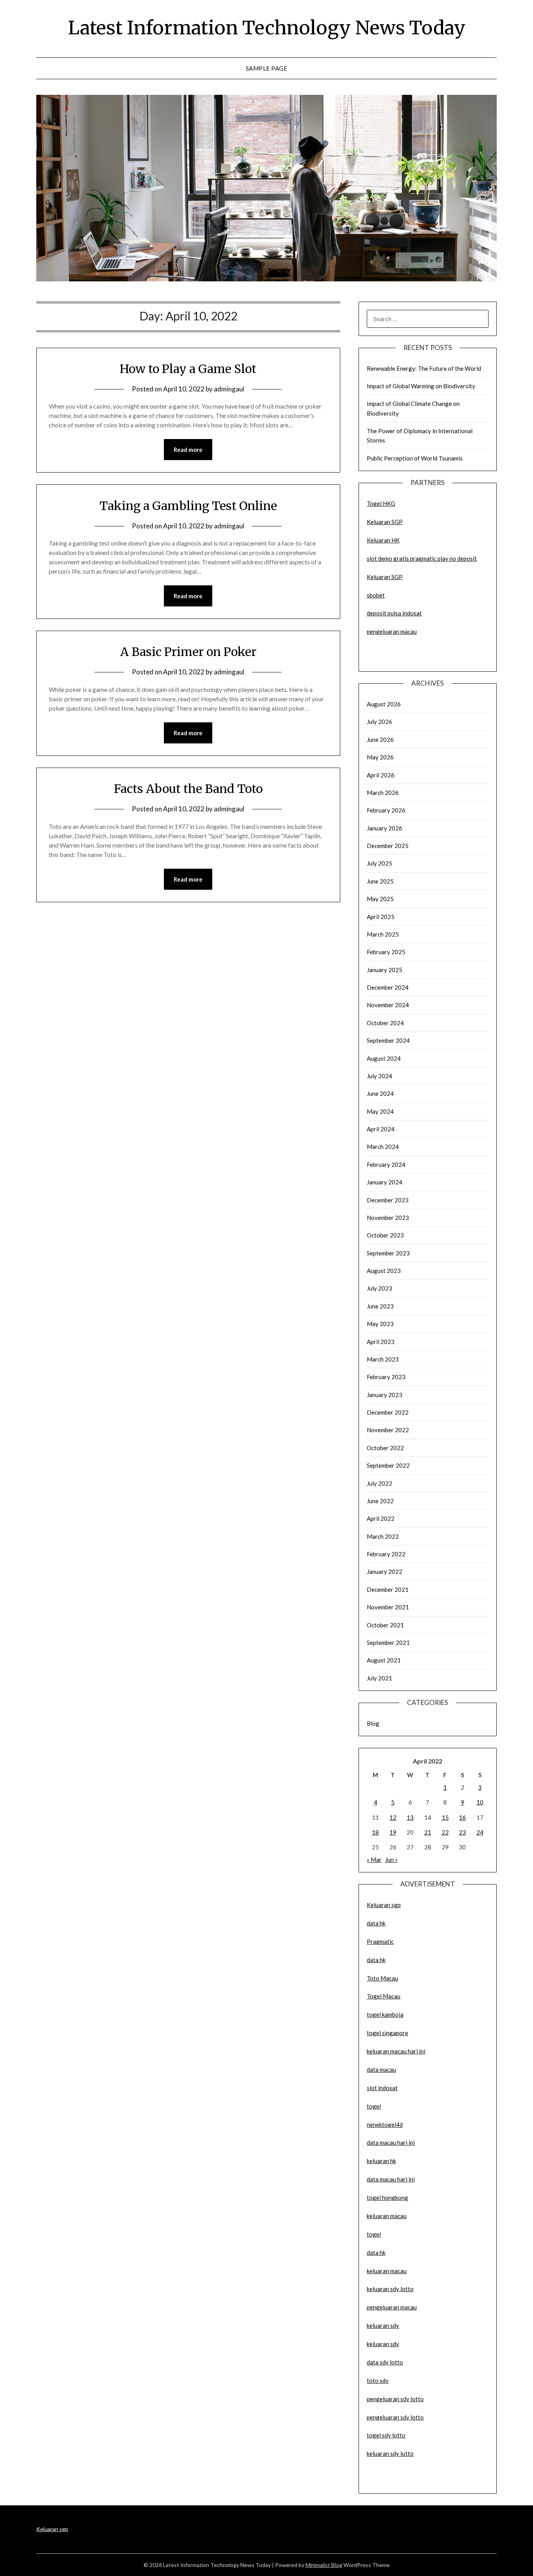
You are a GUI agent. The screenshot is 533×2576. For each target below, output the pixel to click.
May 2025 (380, 899)
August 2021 (384, 1660)
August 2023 (384, 1271)
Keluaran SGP (385, 522)
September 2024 (388, 1040)
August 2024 (384, 1058)
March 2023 (383, 1359)
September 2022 (388, 1465)
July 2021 (379, 1678)
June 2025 (380, 881)
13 (410, 1817)
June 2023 (380, 1306)
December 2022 (388, 1412)
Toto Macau (382, 1978)
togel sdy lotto (386, 2435)
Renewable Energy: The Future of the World (424, 368)
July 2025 (379, 863)
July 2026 (379, 722)
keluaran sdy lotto (390, 2453)
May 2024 (380, 1111)
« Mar (374, 1860)
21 (428, 1832)
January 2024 (385, 1182)
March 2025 (383, 934)
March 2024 (383, 1147)
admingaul (229, 389)
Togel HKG (381, 503)
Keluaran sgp (384, 1905)
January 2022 (385, 1572)
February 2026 (386, 810)
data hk (376, 1923)
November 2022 (388, 1430)
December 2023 (388, 1200)
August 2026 (384, 704)
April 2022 (381, 1518)
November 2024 (388, 1005)
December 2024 (388, 987)
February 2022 (386, 1554)
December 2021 (388, 1589)
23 (462, 1832)
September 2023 (388, 1253)
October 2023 (385, 1235)
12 (393, 1817)
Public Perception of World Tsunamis (415, 458)
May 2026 (380, 757)
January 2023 (385, 1395)
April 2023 (381, 1342)
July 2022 (379, 1483)
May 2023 (380, 1324)
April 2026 (381, 775)
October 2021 (385, 1625)
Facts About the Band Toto (188, 789)
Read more (188, 450)
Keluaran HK (383, 540)
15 (445, 1817)
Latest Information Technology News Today (267, 28)
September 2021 (388, 1643)
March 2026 (383, 793)
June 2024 (380, 1093)
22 (445, 1832)
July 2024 (379, 1076)
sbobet (376, 595)
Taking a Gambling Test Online (188, 506)
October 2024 (385, 1023)
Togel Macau (384, 1996)
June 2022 (380, 1501)
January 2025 (385, 970)
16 (462, 1817)
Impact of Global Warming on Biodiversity (421, 386)
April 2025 (381, 917)
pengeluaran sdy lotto (395, 2417)
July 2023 (379, 1288)
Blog (373, 1723)
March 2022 (383, 1536)
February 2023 (386, 1377)
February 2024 (386, 1164)
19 (393, 1832)
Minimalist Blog (324, 2565)
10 (480, 1802)
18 (375, 1832)
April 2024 (381, 1129)
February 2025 (386, 952)
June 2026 (380, 740)
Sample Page (267, 68)
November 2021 (388, 1607)
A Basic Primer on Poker (188, 652)
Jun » (391, 1860)
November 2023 (388, 1218)
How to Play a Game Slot (188, 369)
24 (480, 1832)
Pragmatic (380, 1941)
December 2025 (388, 846)
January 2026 (385, 828)
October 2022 (385, 1448)
